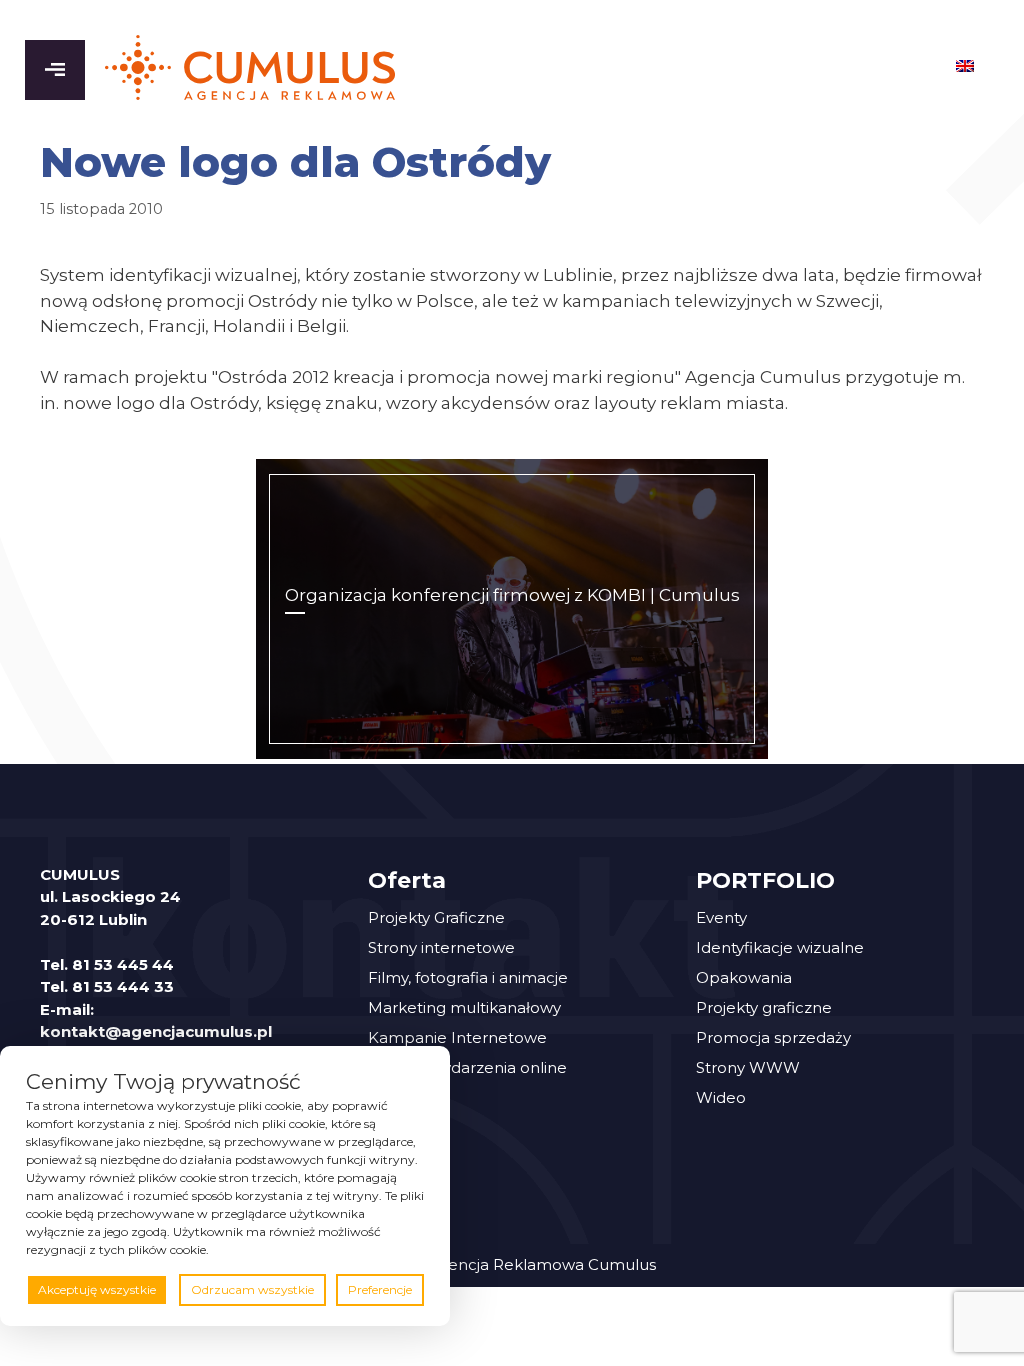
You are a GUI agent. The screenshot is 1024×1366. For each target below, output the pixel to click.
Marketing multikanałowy (464, 1007)
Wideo (721, 1097)
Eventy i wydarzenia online (467, 1067)
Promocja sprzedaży (773, 1037)
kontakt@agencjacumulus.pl (156, 1031)
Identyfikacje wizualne (780, 947)
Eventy (721, 917)
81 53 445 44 (123, 964)
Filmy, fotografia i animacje (468, 977)
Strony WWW (748, 1067)
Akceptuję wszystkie (97, 1289)
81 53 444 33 (123, 986)
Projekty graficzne (764, 1007)
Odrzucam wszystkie (252, 1289)
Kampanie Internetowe (457, 1037)
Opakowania (744, 977)
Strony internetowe (441, 947)
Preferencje (380, 1289)
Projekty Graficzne (436, 917)
